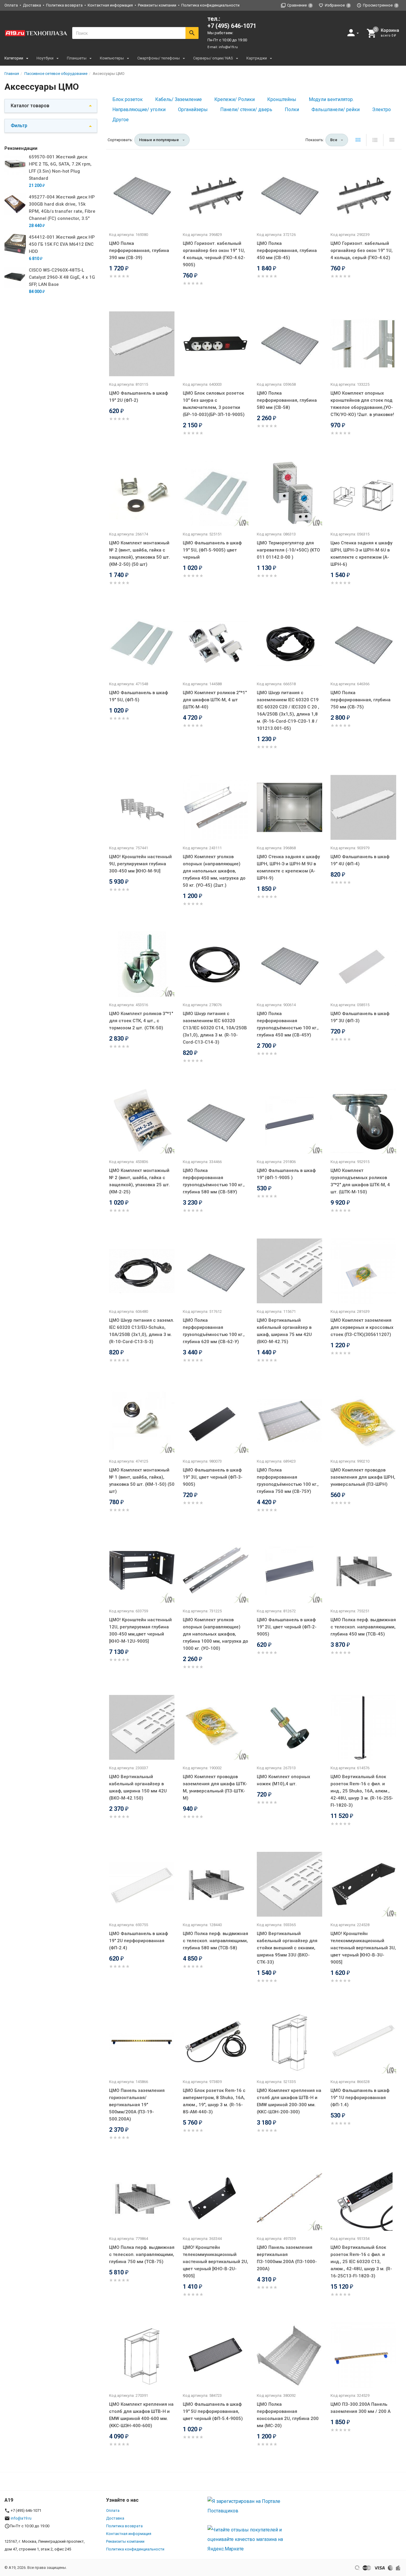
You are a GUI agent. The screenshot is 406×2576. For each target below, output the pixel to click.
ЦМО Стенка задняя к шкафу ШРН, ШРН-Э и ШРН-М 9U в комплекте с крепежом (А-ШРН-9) (288, 867)
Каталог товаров (30, 106)
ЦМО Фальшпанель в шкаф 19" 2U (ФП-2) (139, 397)
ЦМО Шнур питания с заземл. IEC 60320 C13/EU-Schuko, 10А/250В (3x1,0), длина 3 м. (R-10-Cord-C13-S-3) (142, 1331)
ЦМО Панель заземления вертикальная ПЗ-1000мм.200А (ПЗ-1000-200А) (287, 2258)
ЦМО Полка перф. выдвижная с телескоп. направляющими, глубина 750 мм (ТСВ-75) (142, 2254)
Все (334, 140)
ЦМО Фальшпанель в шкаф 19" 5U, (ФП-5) (139, 696)
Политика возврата (64, 5)
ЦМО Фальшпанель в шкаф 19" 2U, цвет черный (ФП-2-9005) (287, 1627)
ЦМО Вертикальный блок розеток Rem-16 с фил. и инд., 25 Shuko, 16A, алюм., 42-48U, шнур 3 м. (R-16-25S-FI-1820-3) (362, 1791)
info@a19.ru (228, 47)
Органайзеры (193, 110)
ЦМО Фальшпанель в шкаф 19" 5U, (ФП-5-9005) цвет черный (212, 550)
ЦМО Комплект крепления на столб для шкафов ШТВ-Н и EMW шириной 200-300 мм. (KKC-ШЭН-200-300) (289, 2101)
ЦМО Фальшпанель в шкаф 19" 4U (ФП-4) (360, 860)
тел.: (232, 22)
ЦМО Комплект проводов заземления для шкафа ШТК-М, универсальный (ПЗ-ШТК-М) (215, 1787)
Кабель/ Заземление (178, 99)
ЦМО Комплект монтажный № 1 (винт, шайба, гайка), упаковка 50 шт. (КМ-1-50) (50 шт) (142, 1481)
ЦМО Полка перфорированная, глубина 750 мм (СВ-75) (361, 700)
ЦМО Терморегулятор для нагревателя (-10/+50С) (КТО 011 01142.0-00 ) (288, 550)
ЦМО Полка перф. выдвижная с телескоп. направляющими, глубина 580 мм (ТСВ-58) (215, 1941)
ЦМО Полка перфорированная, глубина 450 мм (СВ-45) (287, 250)
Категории (14, 58)
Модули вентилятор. (331, 99)
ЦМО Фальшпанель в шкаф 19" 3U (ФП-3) (360, 1017)
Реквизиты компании (157, 5)
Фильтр (19, 126)
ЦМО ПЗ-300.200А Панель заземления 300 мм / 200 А (361, 2408)
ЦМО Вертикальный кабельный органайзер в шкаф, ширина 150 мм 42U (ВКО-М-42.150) (138, 1787)
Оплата (11, 5)
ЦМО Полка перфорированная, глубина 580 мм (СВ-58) (287, 400)
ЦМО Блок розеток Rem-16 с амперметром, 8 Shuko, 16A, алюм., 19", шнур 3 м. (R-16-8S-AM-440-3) (214, 2101)
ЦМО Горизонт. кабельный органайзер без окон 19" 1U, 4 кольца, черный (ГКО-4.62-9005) (214, 254)
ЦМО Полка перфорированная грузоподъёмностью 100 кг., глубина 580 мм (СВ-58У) (214, 1181)
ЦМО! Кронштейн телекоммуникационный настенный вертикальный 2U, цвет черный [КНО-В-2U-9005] (215, 2262)
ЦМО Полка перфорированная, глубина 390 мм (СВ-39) (139, 250)
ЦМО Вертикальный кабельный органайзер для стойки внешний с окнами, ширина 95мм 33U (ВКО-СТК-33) (287, 1948)
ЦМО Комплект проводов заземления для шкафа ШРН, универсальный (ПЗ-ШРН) (363, 1477)
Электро (381, 110)
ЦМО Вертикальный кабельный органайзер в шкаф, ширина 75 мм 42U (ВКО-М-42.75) (284, 1331)
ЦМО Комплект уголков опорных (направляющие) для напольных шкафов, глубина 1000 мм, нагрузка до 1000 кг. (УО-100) (215, 1634)
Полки (292, 110)
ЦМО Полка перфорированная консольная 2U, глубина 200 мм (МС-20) (288, 2415)
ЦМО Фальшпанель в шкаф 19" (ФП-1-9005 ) (286, 1174)
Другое (121, 120)
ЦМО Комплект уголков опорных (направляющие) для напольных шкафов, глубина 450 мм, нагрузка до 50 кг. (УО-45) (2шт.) (214, 871)
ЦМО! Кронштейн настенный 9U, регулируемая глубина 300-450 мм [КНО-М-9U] (140, 864)
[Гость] (354, 33)
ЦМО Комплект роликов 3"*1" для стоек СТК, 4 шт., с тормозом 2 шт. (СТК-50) (141, 1021)
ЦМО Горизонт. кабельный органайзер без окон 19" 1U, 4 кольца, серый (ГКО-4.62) (362, 250)
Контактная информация (110, 5)
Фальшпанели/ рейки (336, 110)
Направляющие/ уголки (139, 110)
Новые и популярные (159, 140)
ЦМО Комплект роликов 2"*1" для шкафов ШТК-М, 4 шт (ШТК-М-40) (215, 700)
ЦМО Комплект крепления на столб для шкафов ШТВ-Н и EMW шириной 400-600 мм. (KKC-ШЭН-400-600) (141, 2415)
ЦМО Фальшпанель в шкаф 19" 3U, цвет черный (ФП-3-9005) (213, 1477)
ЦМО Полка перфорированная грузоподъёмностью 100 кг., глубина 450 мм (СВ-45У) (288, 1024)
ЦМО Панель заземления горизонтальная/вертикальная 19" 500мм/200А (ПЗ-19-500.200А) (137, 2105)
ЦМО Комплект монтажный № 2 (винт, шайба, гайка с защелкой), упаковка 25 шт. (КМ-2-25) (140, 1181)
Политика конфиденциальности (210, 5)
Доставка (32, 5)
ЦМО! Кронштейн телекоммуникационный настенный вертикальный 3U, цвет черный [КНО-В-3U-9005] (363, 1948)
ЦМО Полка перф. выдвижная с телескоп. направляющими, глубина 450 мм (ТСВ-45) (363, 1627)
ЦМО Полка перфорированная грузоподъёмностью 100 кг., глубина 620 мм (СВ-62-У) (214, 1331)
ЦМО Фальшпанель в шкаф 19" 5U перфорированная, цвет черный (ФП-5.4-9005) (213, 2411)
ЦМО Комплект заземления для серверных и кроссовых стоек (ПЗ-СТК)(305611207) (362, 1327)
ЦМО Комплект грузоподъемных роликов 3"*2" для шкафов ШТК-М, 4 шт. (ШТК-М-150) (360, 1181)
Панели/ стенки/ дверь (246, 110)
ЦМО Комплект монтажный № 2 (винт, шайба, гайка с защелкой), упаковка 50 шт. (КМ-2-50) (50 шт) (140, 554)
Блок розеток (128, 99)
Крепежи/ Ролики (235, 99)
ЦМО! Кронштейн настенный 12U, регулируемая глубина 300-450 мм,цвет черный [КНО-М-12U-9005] (140, 1630)
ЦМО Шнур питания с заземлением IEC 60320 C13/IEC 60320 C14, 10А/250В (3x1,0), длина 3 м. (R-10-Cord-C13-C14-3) (215, 1028)
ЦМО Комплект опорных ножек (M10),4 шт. (284, 1780)
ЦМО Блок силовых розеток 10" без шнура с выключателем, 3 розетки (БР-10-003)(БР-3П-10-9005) (214, 404)
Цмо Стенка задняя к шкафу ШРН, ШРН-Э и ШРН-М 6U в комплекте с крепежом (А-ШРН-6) (361, 554)
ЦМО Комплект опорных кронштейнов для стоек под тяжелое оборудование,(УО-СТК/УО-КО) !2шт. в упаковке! (362, 404)
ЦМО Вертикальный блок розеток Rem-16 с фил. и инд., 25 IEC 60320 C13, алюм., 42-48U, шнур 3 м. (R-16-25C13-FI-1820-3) (361, 2262)
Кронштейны (282, 99)
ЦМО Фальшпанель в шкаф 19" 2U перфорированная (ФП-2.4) (139, 1941)
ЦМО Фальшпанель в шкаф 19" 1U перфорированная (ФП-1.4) (360, 2098)
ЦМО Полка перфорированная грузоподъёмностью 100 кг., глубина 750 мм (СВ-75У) (288, 1481)
